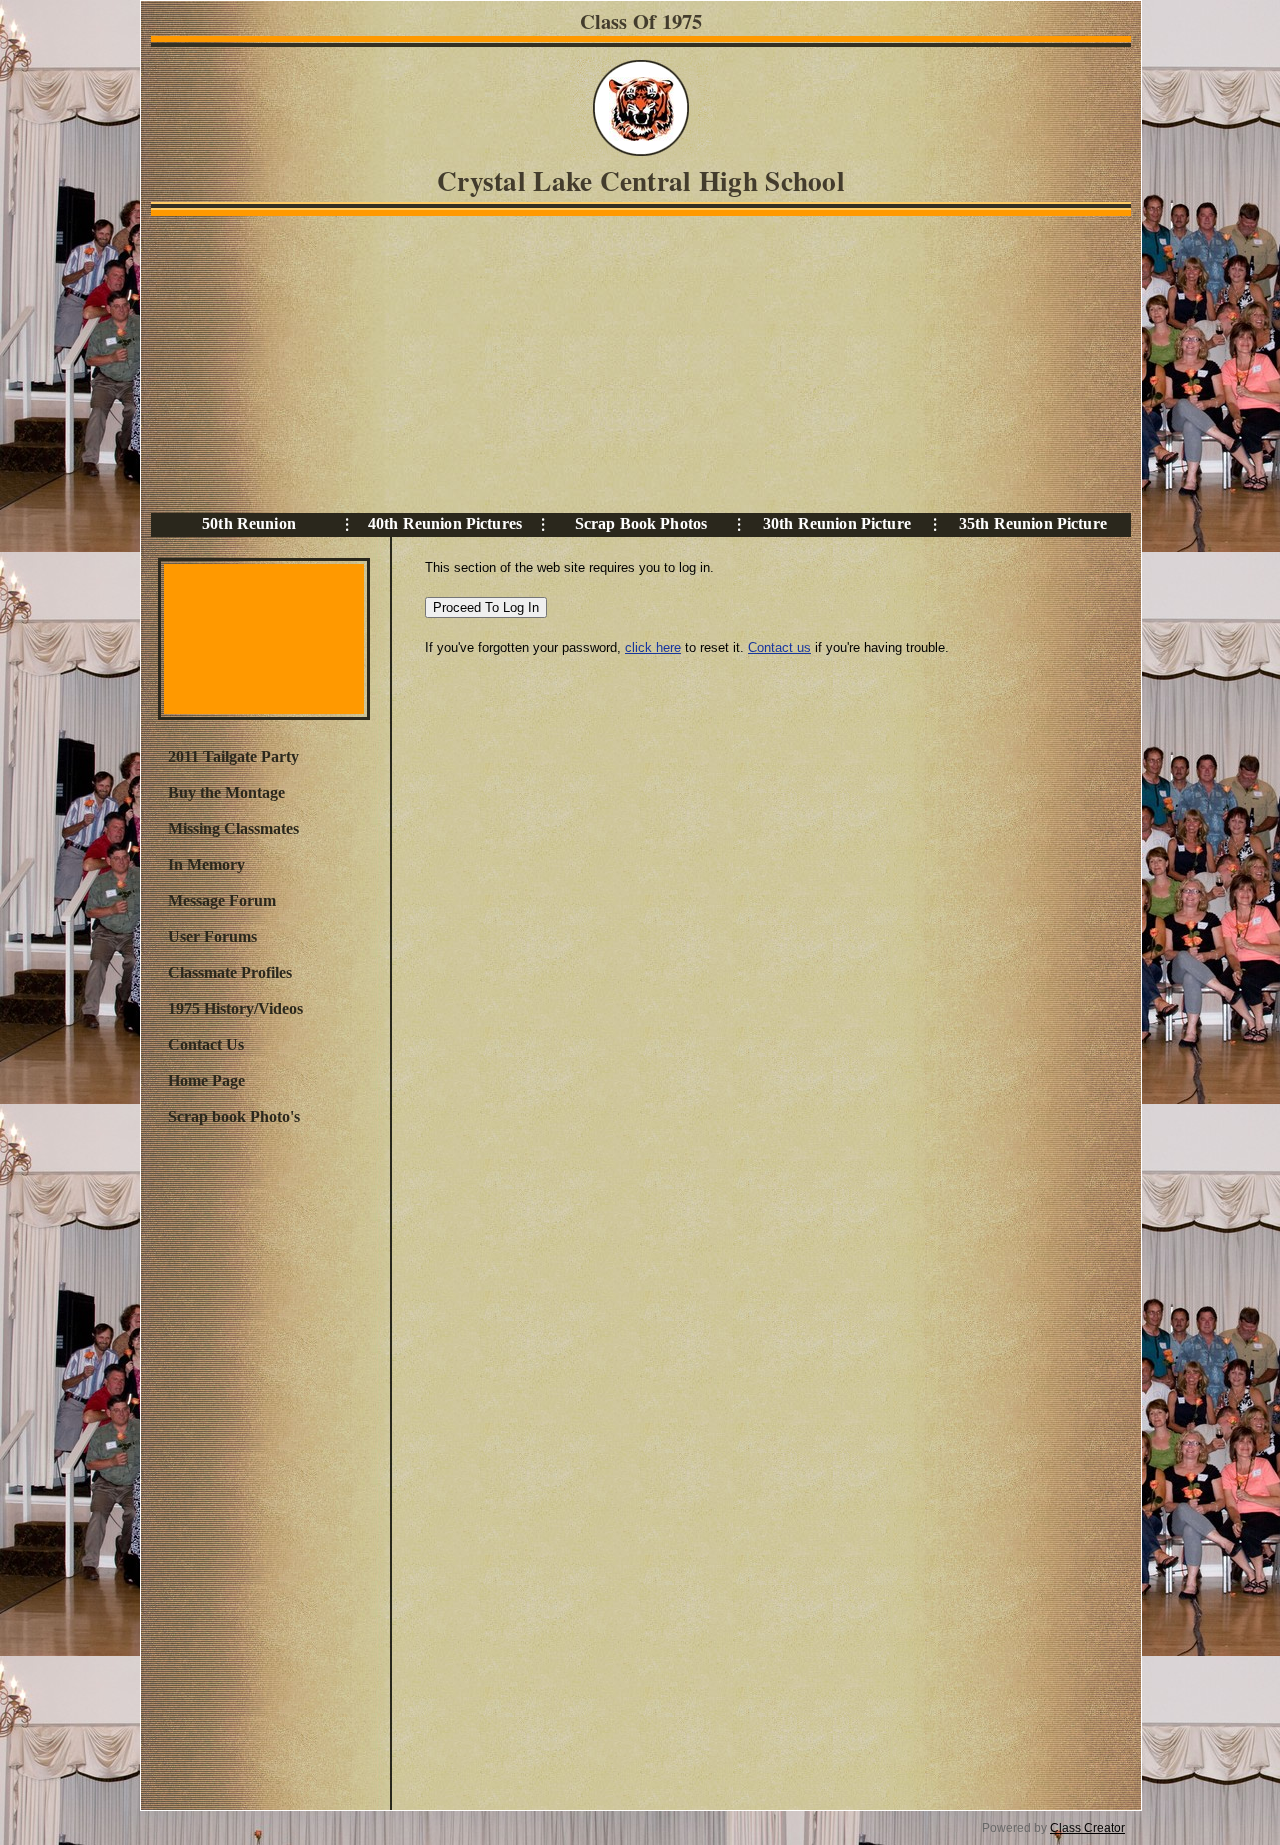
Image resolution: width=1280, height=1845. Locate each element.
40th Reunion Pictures (445, 523)
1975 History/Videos (235, 1008)
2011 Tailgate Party (233, 756)
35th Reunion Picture (1033, 523)
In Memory (206, 864)
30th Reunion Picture (837, 523)
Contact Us (206, 1044)
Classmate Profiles (230, 972)
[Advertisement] (636, 363)
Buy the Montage (226, 792)
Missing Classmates (233, 828)
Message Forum (222, 900)
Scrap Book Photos (641, 523)
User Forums (212, 936)
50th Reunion (249, 523)
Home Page (206, 1080)
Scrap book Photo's (234, 1116)
